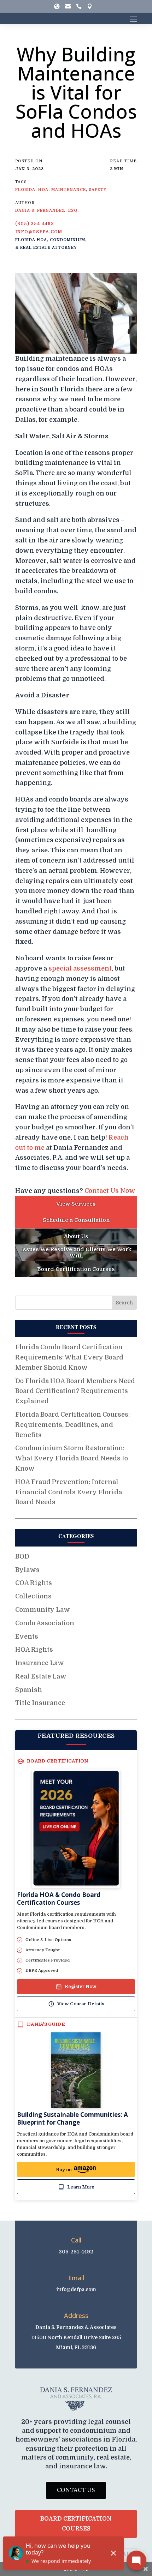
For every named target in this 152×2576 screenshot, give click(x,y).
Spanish (29, 1690)
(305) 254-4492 (35, 224)
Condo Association (45, 1623)
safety (98, 190)
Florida (25, 190)
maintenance (69, 190)
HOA (43, 190)
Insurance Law (40, 1663)
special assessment (80, 968)
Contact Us (76, 2490)
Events (27, 1637)
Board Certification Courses (76, 2524)
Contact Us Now (110, 1191)
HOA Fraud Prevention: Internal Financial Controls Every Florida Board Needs (69, 1492)
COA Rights (34, 1583)
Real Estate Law (41, 1676)
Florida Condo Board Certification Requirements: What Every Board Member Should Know (69, 1357)
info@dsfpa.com (39, 232)
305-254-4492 (76, 2252)
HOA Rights (34, 1650)
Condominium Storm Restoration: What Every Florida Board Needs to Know (72, 1458)
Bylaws (27, 1570)
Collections (33, 1596)
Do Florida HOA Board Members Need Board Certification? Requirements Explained (75, 1391)
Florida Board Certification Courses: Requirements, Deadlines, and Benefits (72, 1425)
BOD (22, 1556)
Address (76, 2316)
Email (76, 2278)
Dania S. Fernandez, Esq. (47, 211)
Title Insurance (40, 1703)
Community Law (43, 1610)
